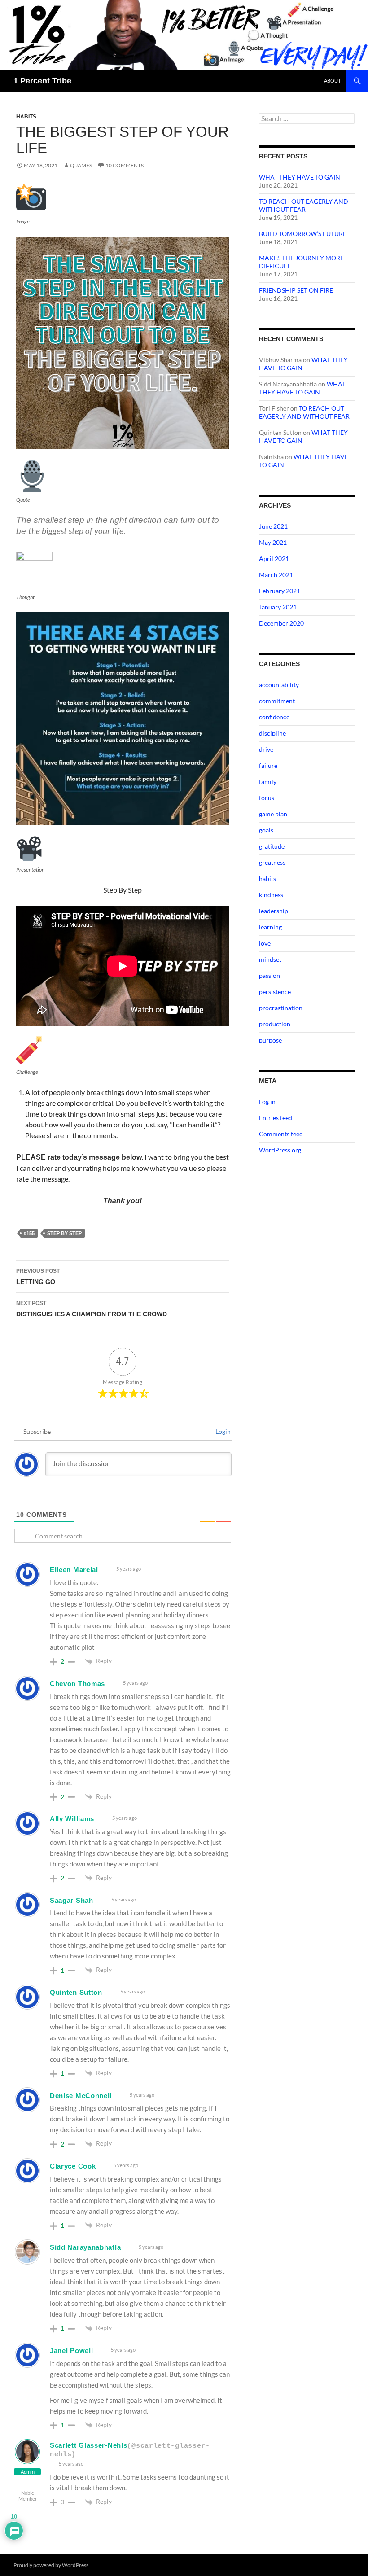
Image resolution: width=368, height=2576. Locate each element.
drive (266, 749)
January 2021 (278, 607)
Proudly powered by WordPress (51, 2565)
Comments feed (281, 1134)
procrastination (281, 1008)
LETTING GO (38, 1277)
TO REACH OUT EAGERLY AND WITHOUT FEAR (304, 205)
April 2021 (274, 559)
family (268, 782)
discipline (272, 733)
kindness (271, 895)
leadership (274, 911)
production (275, 1024)
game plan (273, 814)
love (265, 943)
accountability (279, 685)
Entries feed (276, 1118)
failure (268, 765)
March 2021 (276, 575)
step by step (64, 1233)
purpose (270, 1040)
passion (269, 975)
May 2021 (273, 542)
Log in (267, 1102)
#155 (29, 1233)
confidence (274, 717)
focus (267, 798)
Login (222, 1431)
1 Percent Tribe (42, 81)
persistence (275, 992)
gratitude (272, 846)
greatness (272, 862)
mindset (270, 959)
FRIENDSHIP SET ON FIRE (296, 290)
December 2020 (281, 623)
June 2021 (273, 526)
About (332, 81)
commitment (277, 701)
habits (26, 117)
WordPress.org (280, 1150)
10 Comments (125, 165)
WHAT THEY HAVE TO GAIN (300, 177)
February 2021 (280, 591)
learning (270, 927)
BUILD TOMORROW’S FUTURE (303, 234)
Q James (81, 165)
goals (266, 830)
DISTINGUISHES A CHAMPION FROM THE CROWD (92, 1309)
